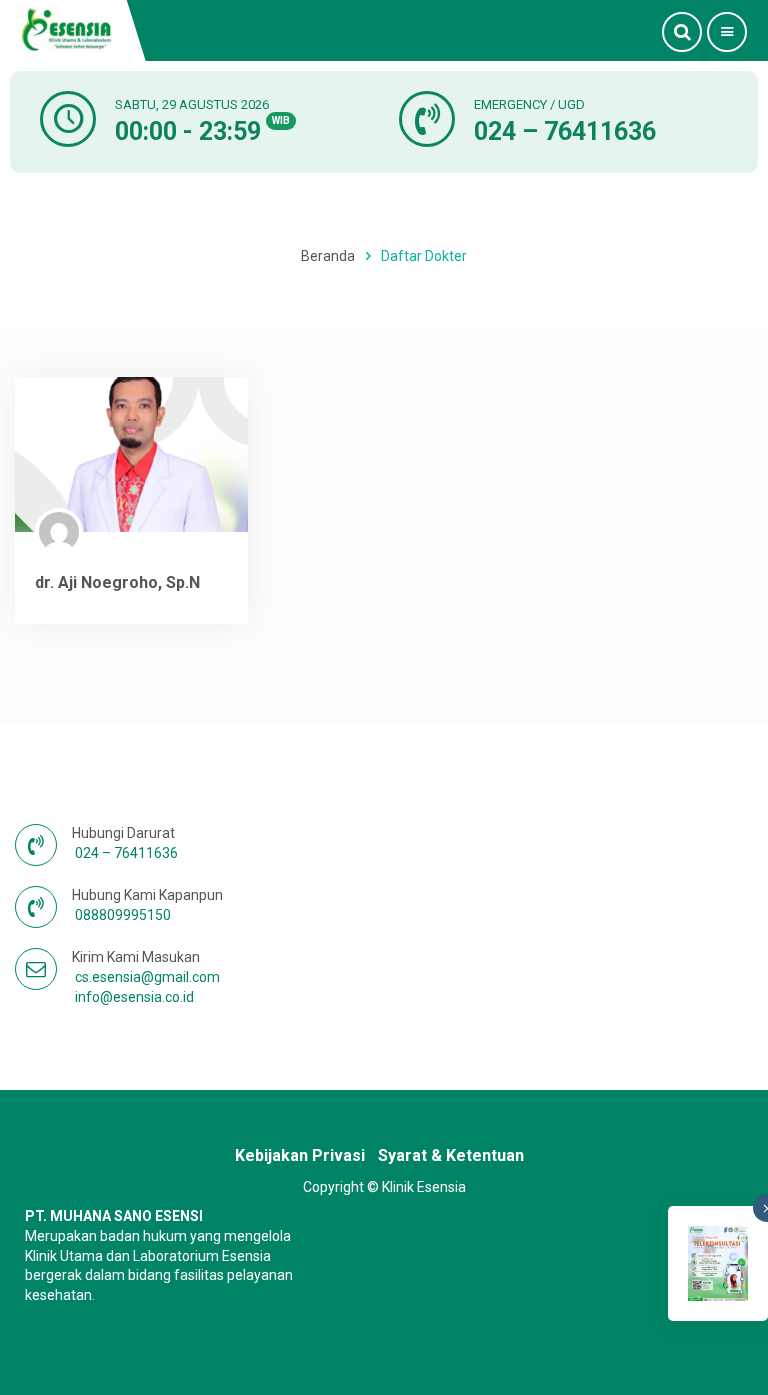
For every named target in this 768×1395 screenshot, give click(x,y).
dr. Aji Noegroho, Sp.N (117, 582)
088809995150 (123, 915)
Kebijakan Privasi (300, 1155)
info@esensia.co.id (134, 997)
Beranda (328, 256)
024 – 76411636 (565, 131)
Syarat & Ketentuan (451, 1155)
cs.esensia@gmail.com (147, 977)
